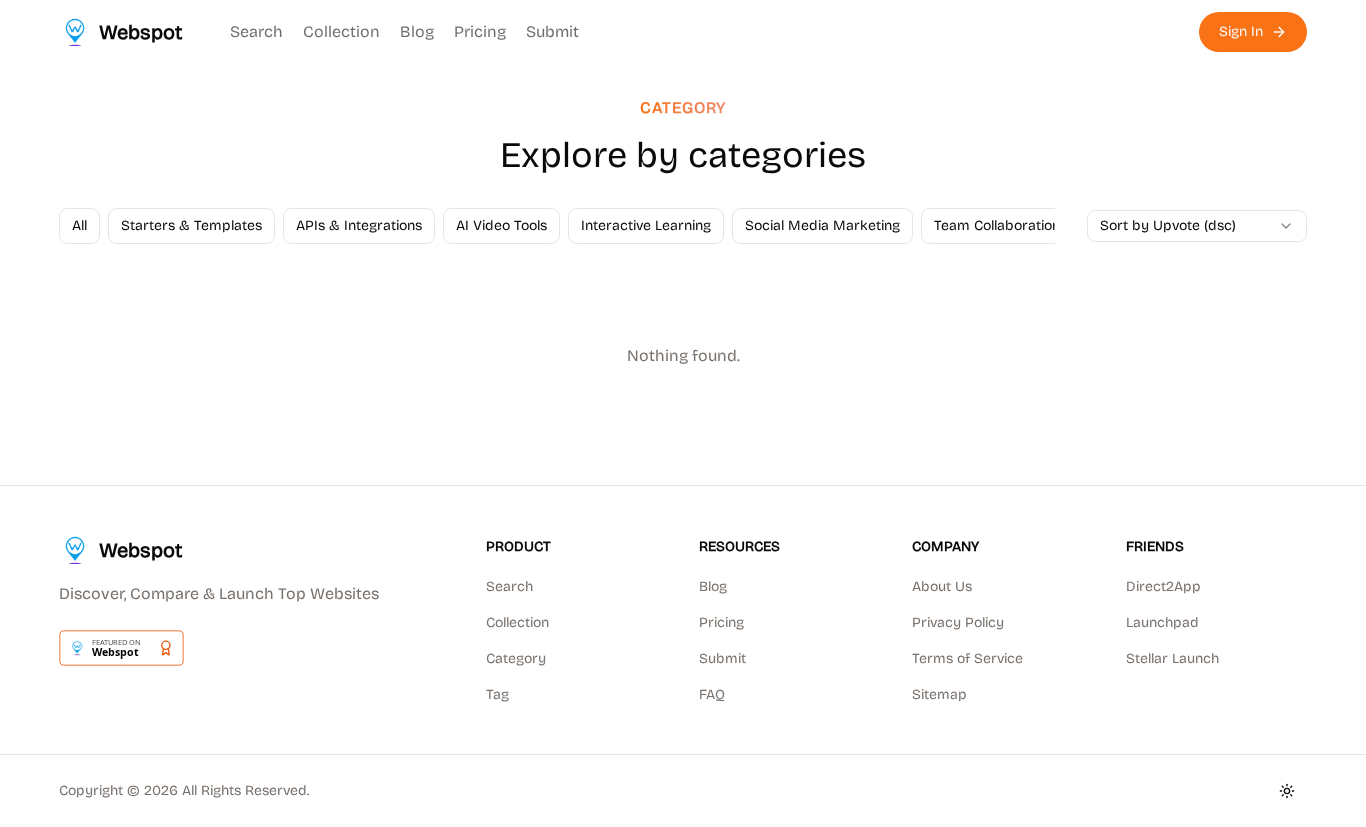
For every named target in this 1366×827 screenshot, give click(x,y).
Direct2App (1163, 586)
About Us (942, 586)
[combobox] (1197, 226)
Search (256, 31)
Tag (497, 694)
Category (516, 658)
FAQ (712, 694)
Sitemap (939, 694)
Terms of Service (967, 658)
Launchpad (1162, 622)
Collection (341, 31)
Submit (552, 31)
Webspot (140, 550)
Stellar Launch (1172, 658)
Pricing (480, 31)
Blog (417, 31)
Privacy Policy (958, 622)
